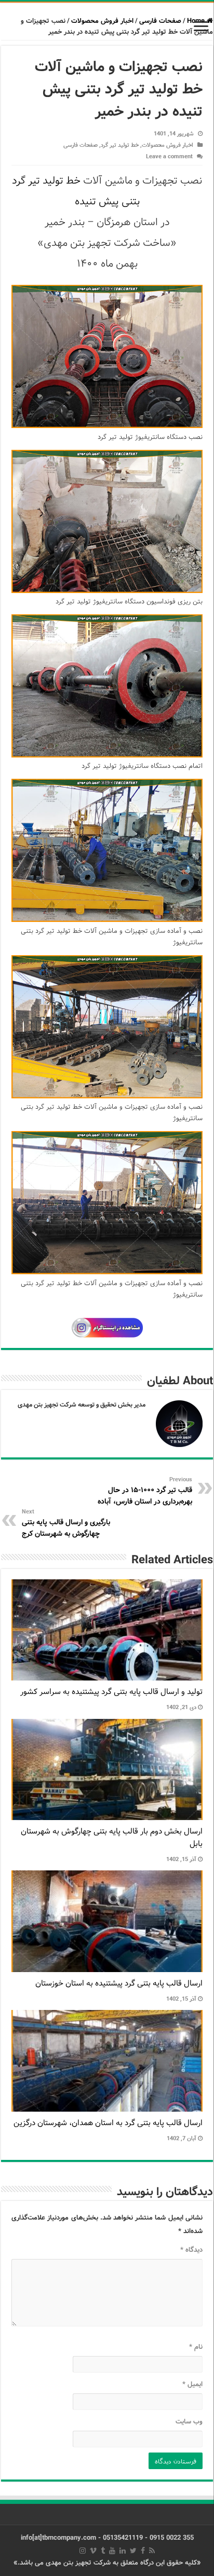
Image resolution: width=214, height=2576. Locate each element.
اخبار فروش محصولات (102, 21)
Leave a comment (169, 157)
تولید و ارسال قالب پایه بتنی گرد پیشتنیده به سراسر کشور (111, 1692)
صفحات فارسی (160, 21)
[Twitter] (133, 2551)
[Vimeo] (93, 2551)
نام (196, 2347)
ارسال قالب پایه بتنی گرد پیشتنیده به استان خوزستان (119, 1983)
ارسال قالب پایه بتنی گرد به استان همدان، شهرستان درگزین (108, 2123)
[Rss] (152, 2551)
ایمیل (192, 2384)
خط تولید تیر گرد (120, 145)
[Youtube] (112, 2551)
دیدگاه (191, 2250)
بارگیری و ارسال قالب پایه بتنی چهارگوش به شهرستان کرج (66, 1523)
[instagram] (83, 2551)
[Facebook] (143, 2551)
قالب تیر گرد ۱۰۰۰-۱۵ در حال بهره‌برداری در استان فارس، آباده (145, 1491)
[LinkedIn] (123, 2551)
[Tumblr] (103, 2551)
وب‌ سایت (189, 2422)
